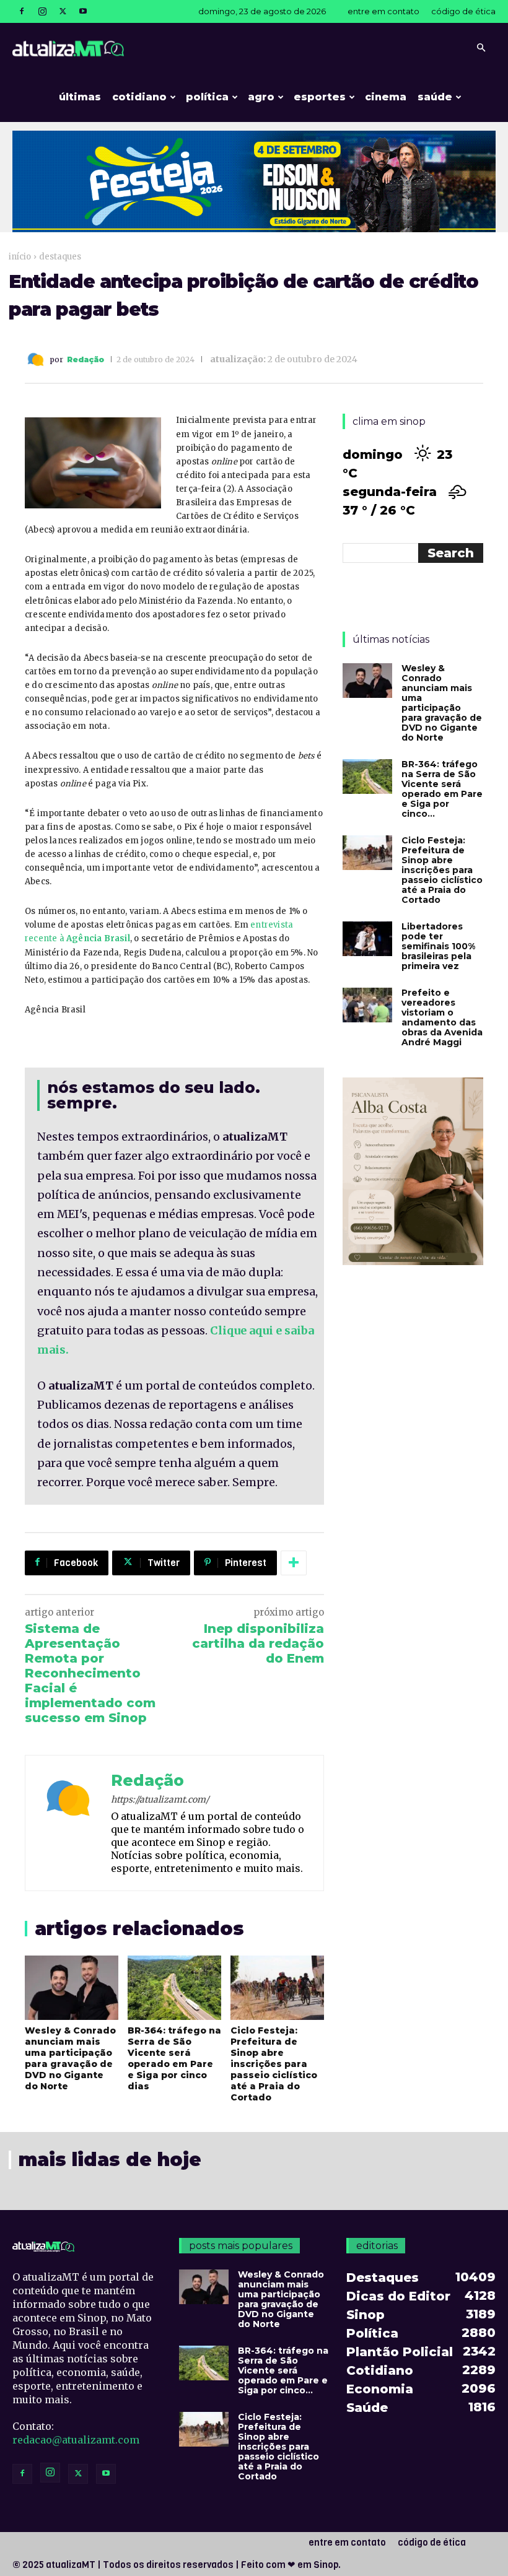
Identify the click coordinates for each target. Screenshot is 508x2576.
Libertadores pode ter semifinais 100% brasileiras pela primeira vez (438, 946)
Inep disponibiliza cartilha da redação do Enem (258, 1643)
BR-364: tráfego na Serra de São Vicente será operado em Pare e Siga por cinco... (442, 789)
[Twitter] (63, 11)
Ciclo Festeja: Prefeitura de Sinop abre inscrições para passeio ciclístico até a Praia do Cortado (274, 2064)
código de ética (463, 11)
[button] (481, 48)
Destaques (60, 257)
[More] (294, 1563)
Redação (85, 360)
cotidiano (139, 97)
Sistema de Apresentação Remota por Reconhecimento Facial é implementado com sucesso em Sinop (90, 1673)
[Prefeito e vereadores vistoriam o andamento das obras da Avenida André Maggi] (367, 1005)
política (207, 97)
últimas (80, 97)
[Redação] (37, 359)
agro (261, 97)
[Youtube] (83, 11)
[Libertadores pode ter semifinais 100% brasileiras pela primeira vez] (367, 939)
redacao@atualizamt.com (76, 2440)
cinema (386, 97)
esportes (320, 97)
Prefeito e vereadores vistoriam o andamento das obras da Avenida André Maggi (442, 1017)
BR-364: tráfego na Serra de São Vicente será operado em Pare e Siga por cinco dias (174, 2058)
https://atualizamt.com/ (160, 1799)
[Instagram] (42, 11)
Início (20, 257)
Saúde (435, 97)
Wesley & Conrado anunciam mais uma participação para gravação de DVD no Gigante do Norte (70, 2058)
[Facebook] (22, 11)
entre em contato (383, 11)
